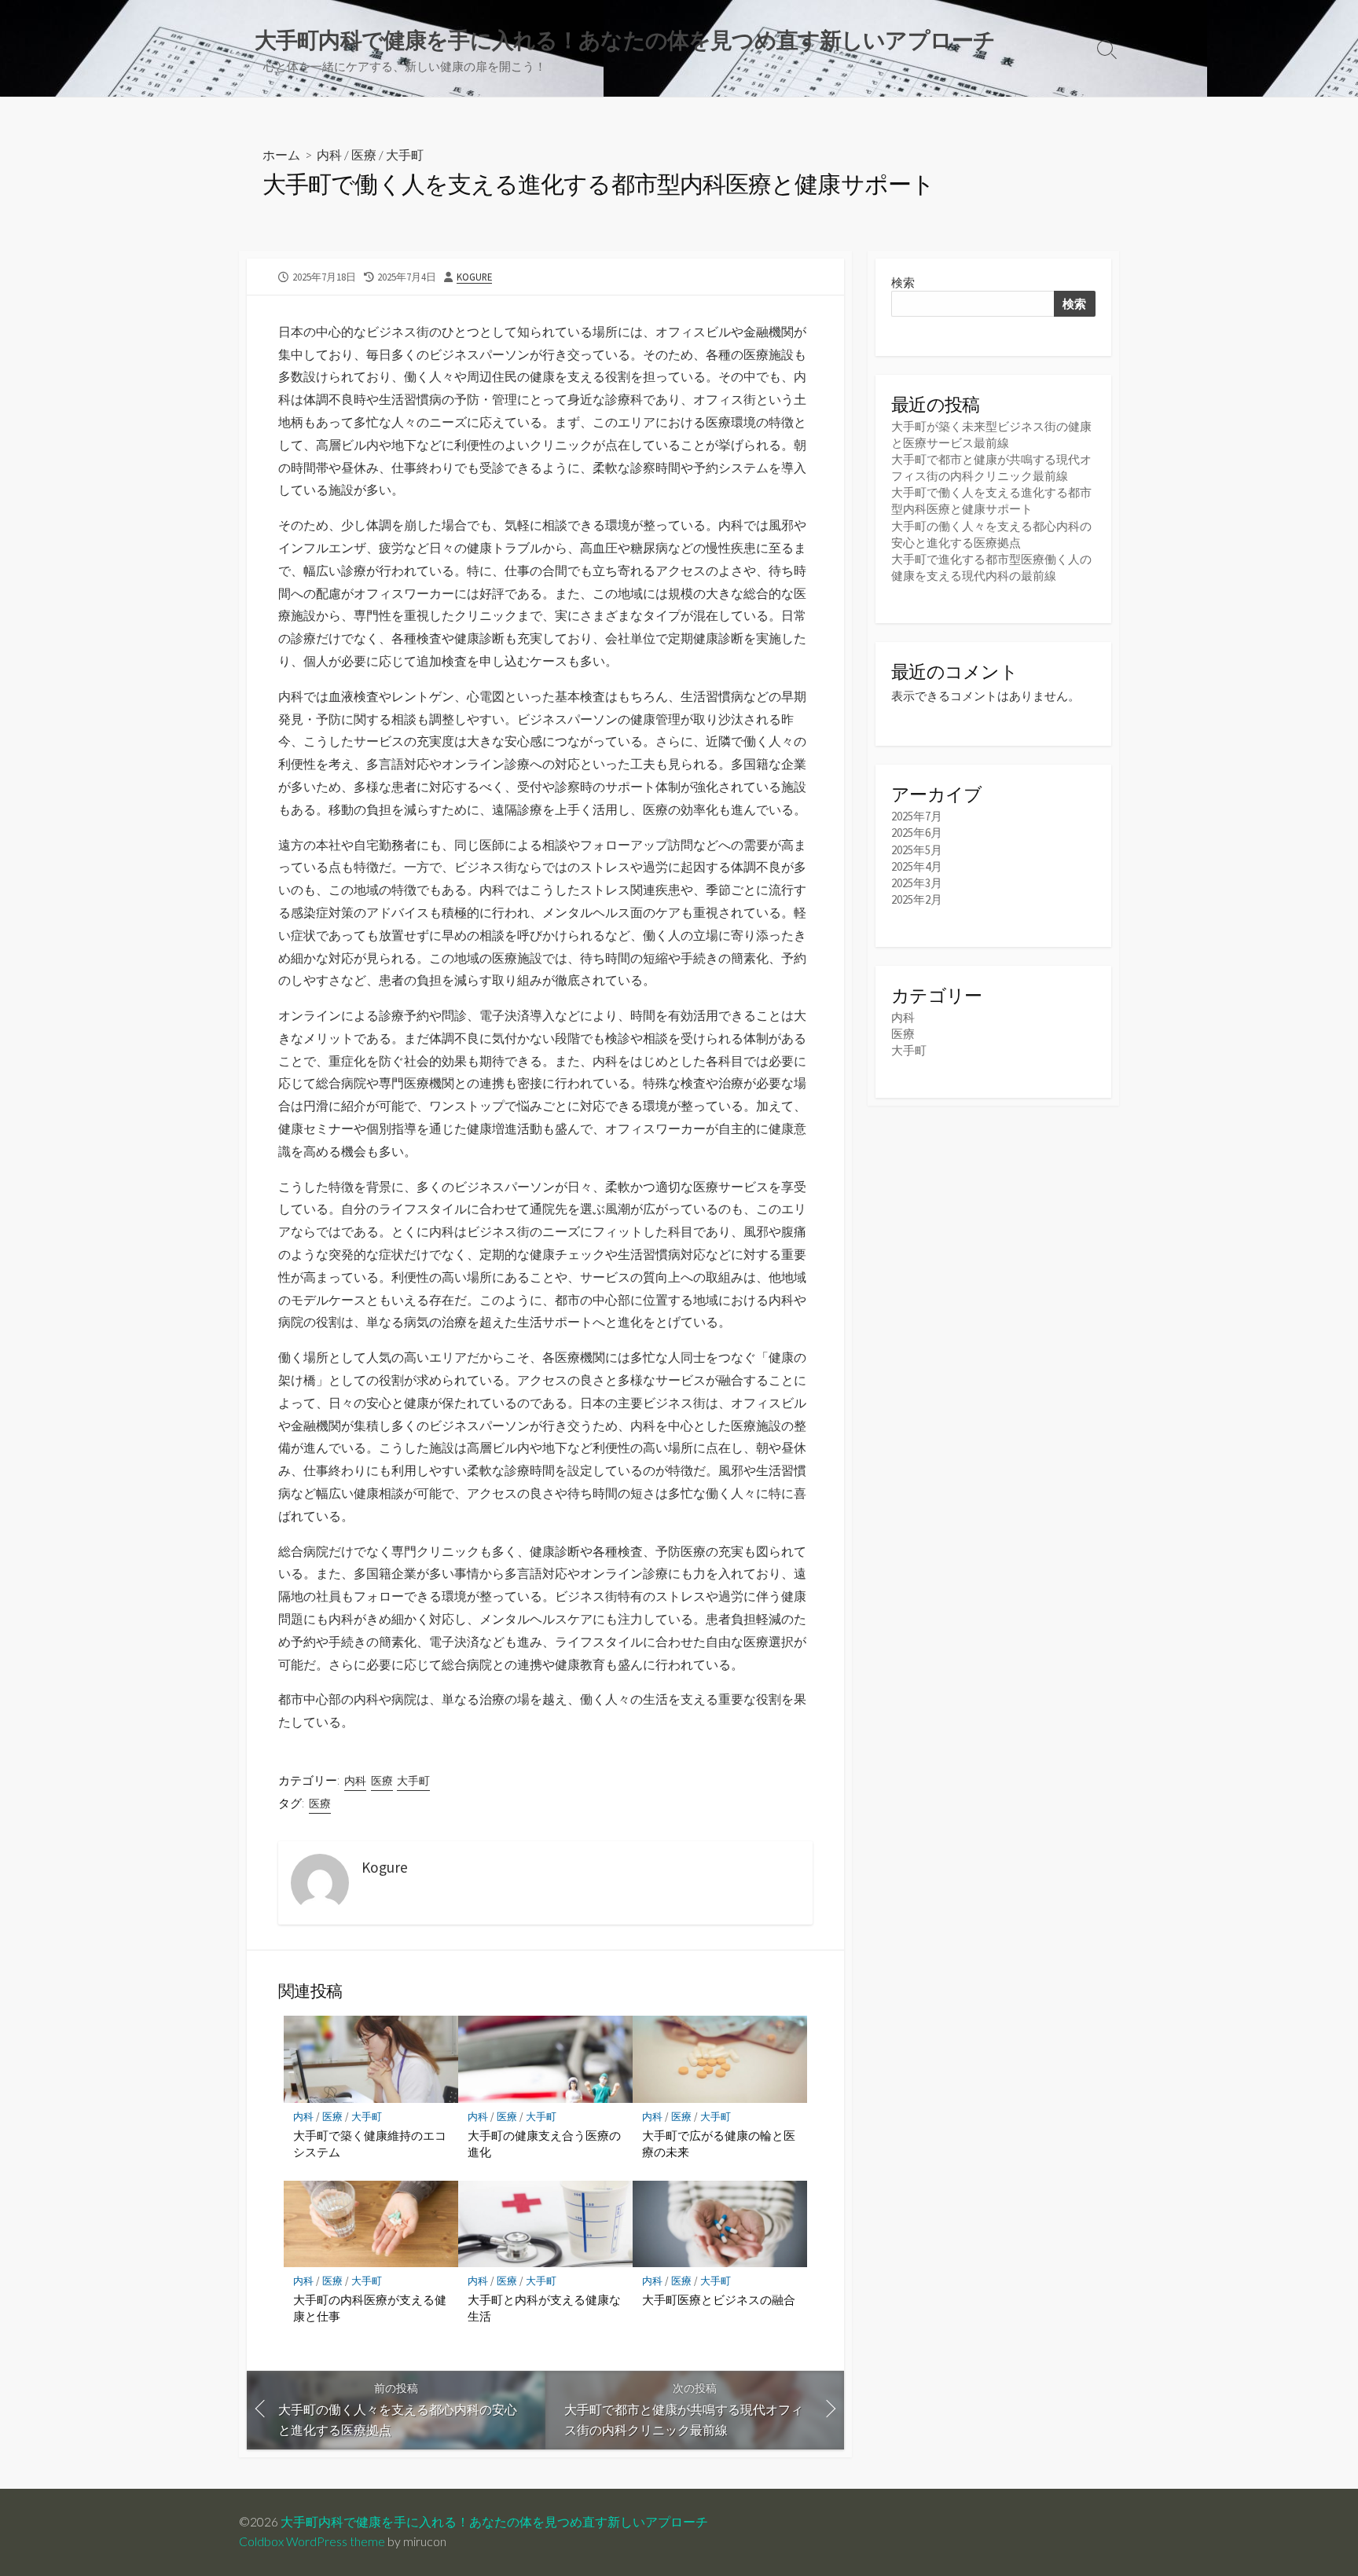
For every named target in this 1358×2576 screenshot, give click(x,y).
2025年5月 (917, 850)
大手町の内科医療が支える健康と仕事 (370, 2308)
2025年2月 (917, 899)
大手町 (405, 154)
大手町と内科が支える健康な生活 (544, 2308)
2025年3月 (917, 883)
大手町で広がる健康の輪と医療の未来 (719, 2144)
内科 (329, 154)
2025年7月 (917, 816)
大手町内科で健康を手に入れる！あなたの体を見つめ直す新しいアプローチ (494, 2522)
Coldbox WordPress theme (312, 2541)
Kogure (474, 277)
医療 (364, 154)
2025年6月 (917, 833)
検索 (903, 283)
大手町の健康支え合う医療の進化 (544, 2144)
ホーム (281, 154)
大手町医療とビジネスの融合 (719, 2299)
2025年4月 (917, 866)
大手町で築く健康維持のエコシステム (370, 2144)
